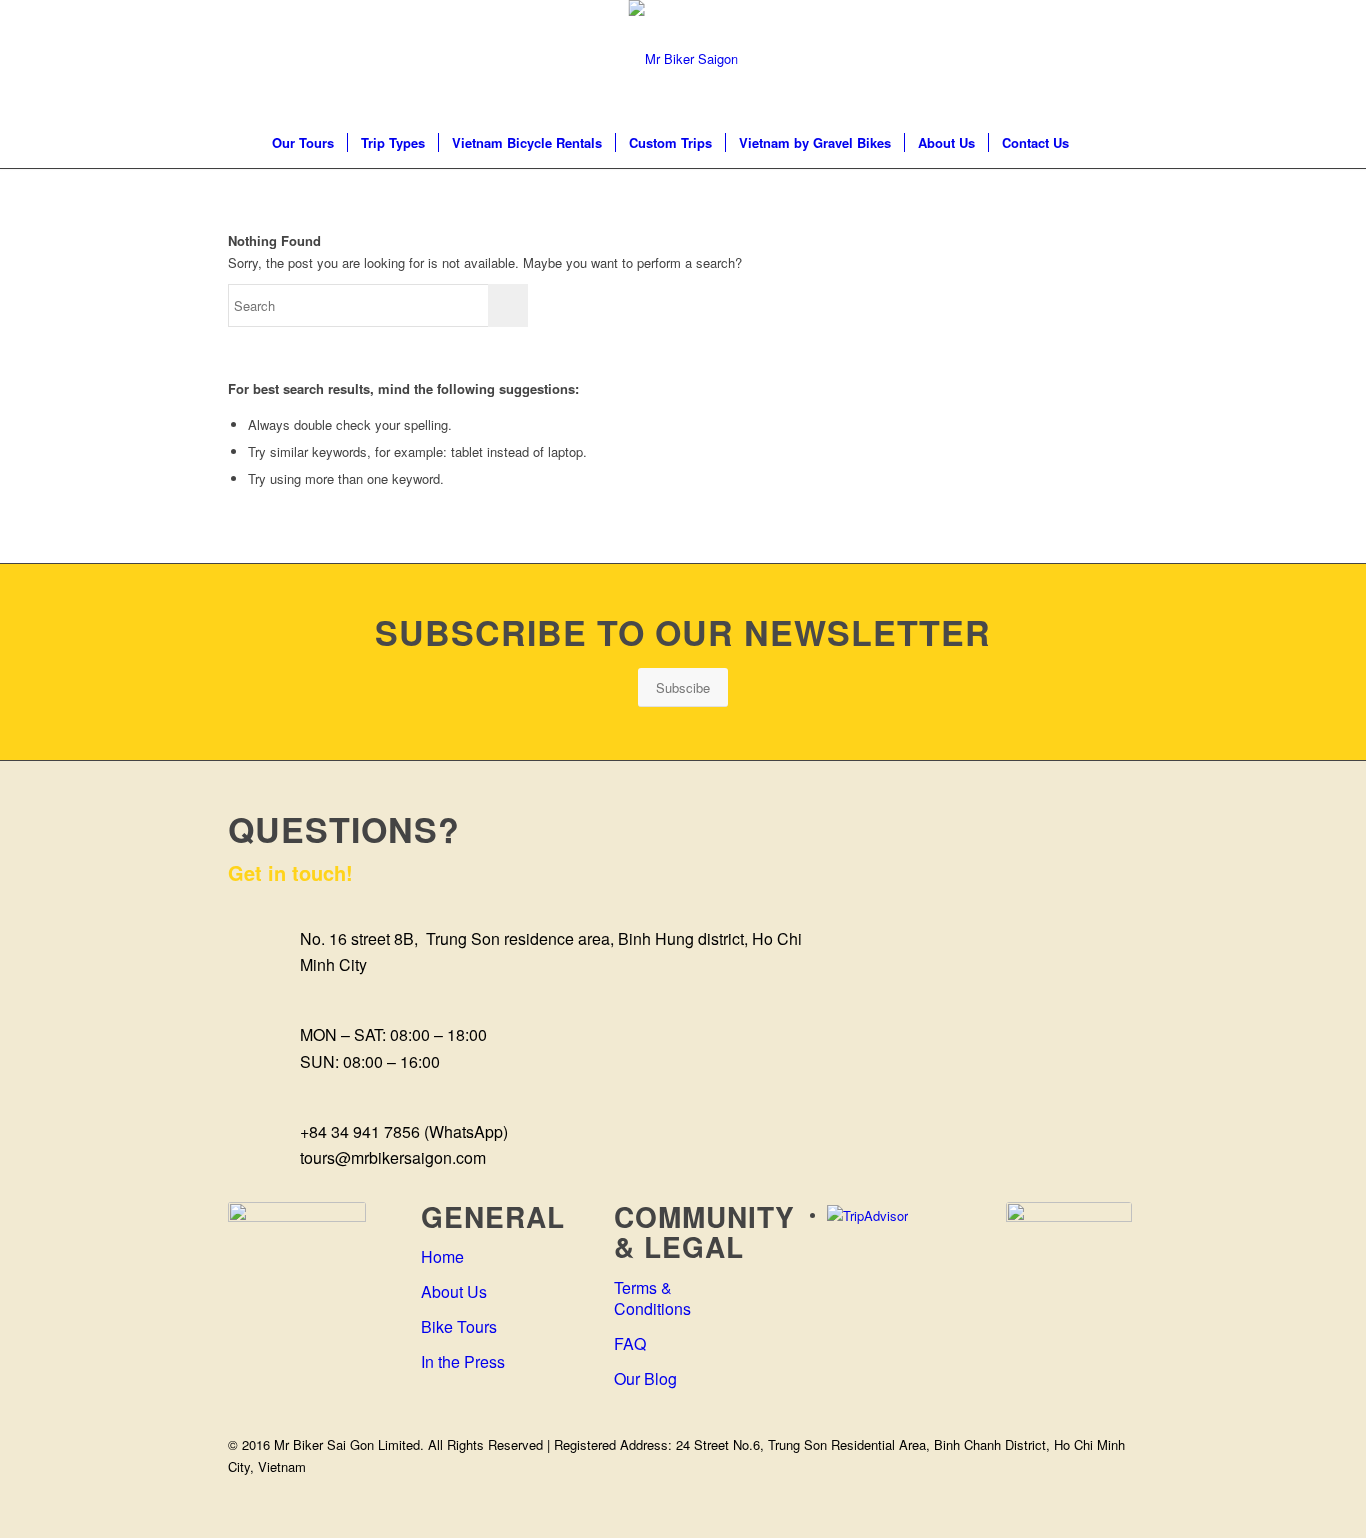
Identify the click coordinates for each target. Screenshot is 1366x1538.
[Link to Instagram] (1063, 59)
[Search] (1095, 143)
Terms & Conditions (652, 1298)
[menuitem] (303, 143)
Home (442, 1256)
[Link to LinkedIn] (1033, 59)
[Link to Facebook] (1003, 59)
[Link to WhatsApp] (1123, 59)
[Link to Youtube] (1093, 59)
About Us (454, 1291)
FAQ (630, 1343)
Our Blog (645, 1378)
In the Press (463, 1361)
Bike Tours (459, 1326)
